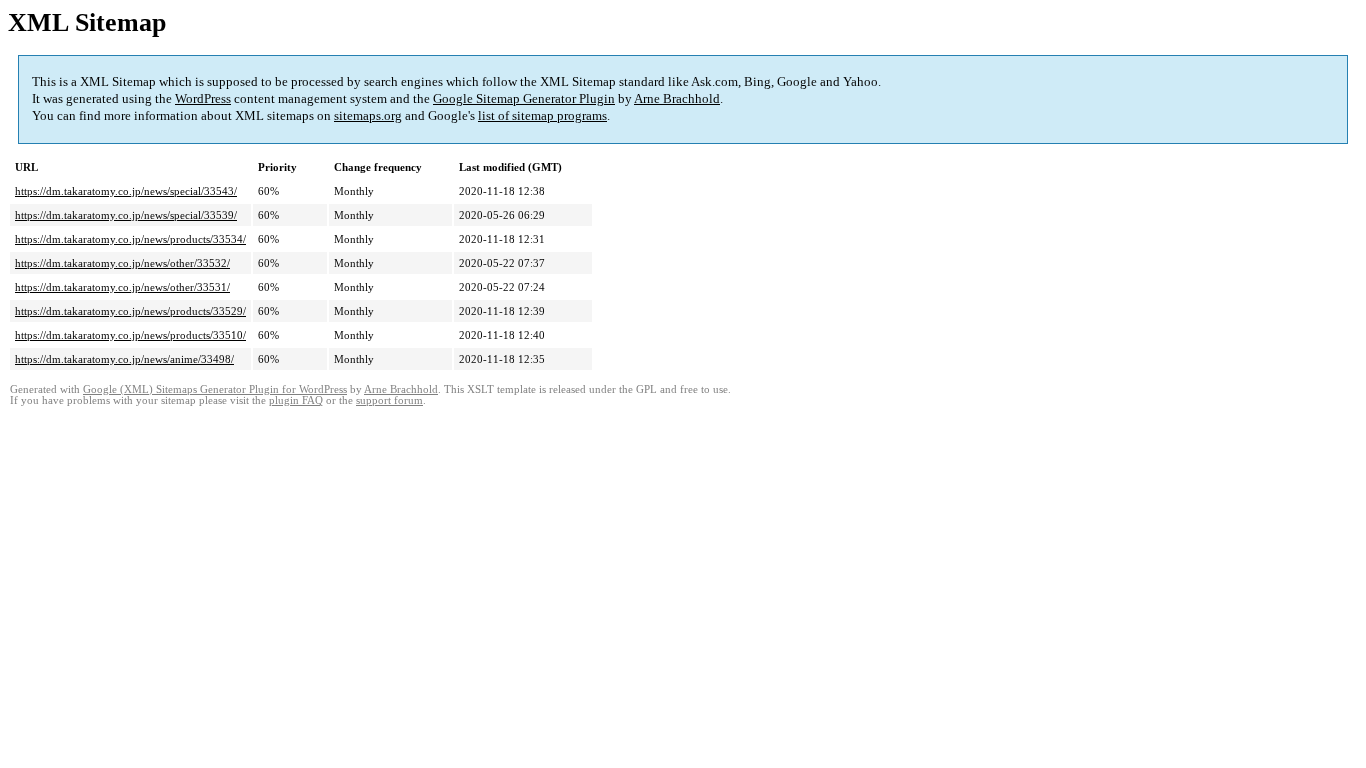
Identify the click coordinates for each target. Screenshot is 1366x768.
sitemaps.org (368, 115)
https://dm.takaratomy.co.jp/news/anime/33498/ (124, 359)
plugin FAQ (296, 400)
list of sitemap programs (542, 115)
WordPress (203, 98)
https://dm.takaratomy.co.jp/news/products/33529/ (130, 311)
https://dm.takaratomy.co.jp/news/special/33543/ (126, 191)
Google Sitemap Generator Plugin (524, 98)
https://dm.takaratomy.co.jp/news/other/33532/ (122, 263)
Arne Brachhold (677, 98)
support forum (389, 400)
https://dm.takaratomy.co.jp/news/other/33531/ (122, 287)
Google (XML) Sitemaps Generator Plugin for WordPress (215, 389)
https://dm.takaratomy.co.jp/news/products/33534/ (130, 239)
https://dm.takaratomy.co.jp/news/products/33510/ (130, 335)
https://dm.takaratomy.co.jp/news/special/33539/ (126, 215)
